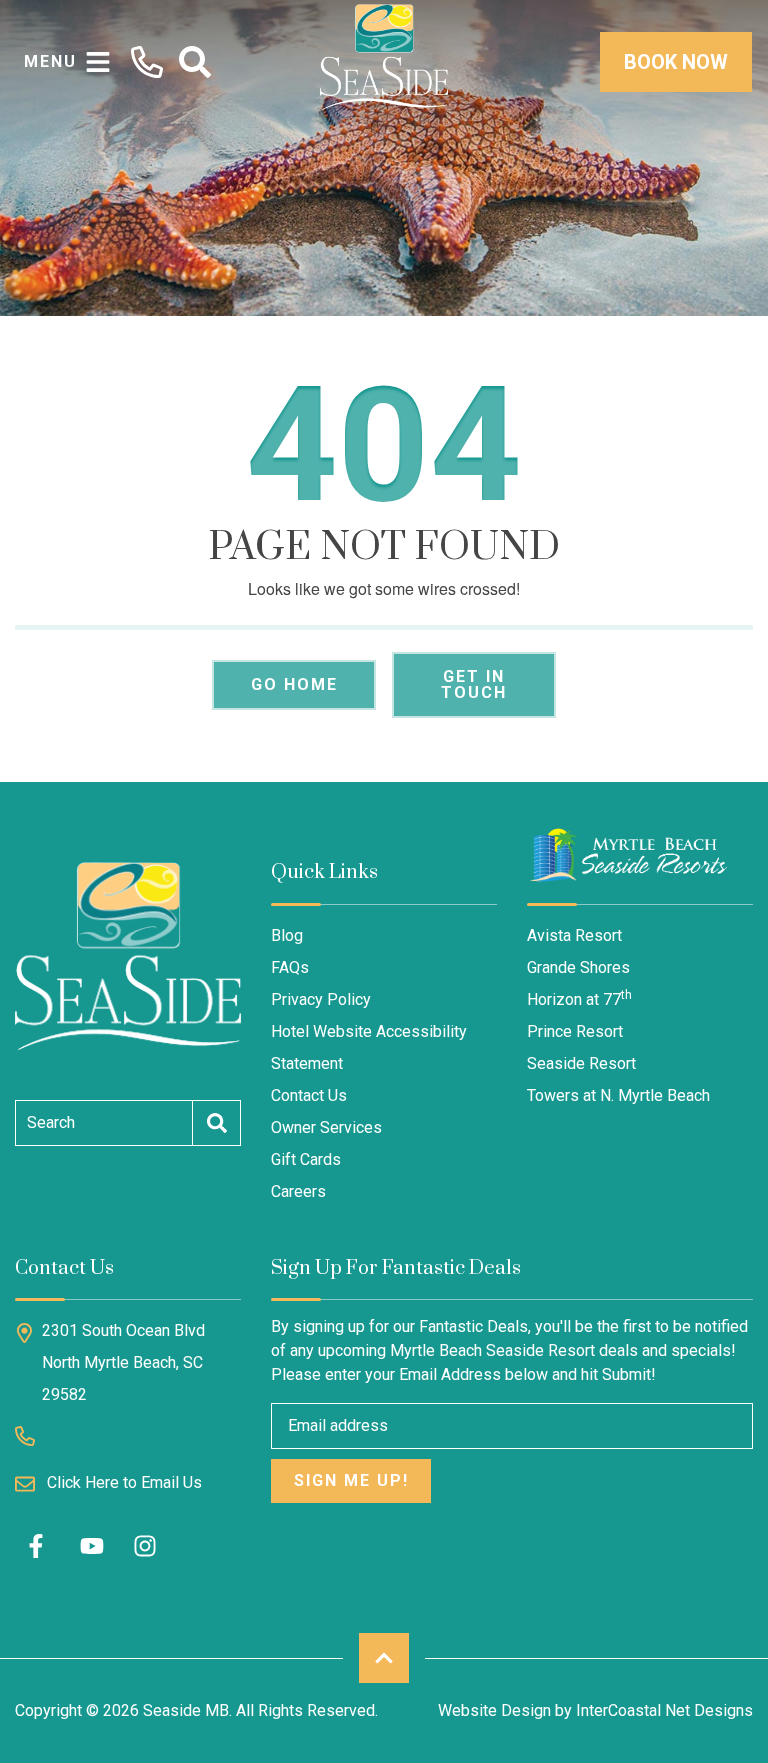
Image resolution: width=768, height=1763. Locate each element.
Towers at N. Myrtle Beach (618, 1095)
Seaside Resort (581, 1063)
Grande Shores (578, 967)
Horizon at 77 (579, 998)
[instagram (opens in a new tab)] (145, 1546)
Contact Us (309, 1095)
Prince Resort (575, 1031)
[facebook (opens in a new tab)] (39, 1546)
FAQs (290, 967)
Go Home (294, 684)
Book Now (676, 62)
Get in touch (474, 684)
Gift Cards (306, 1159)
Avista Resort (574, 935)
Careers (298, 1191)
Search (51, 1122)
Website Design (494, 1710)
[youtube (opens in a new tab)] (92, 1546)
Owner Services (326, 1127)
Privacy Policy (321, 999)
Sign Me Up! (351, 1480)
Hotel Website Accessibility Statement (369, 1047)
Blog (287, 935)
